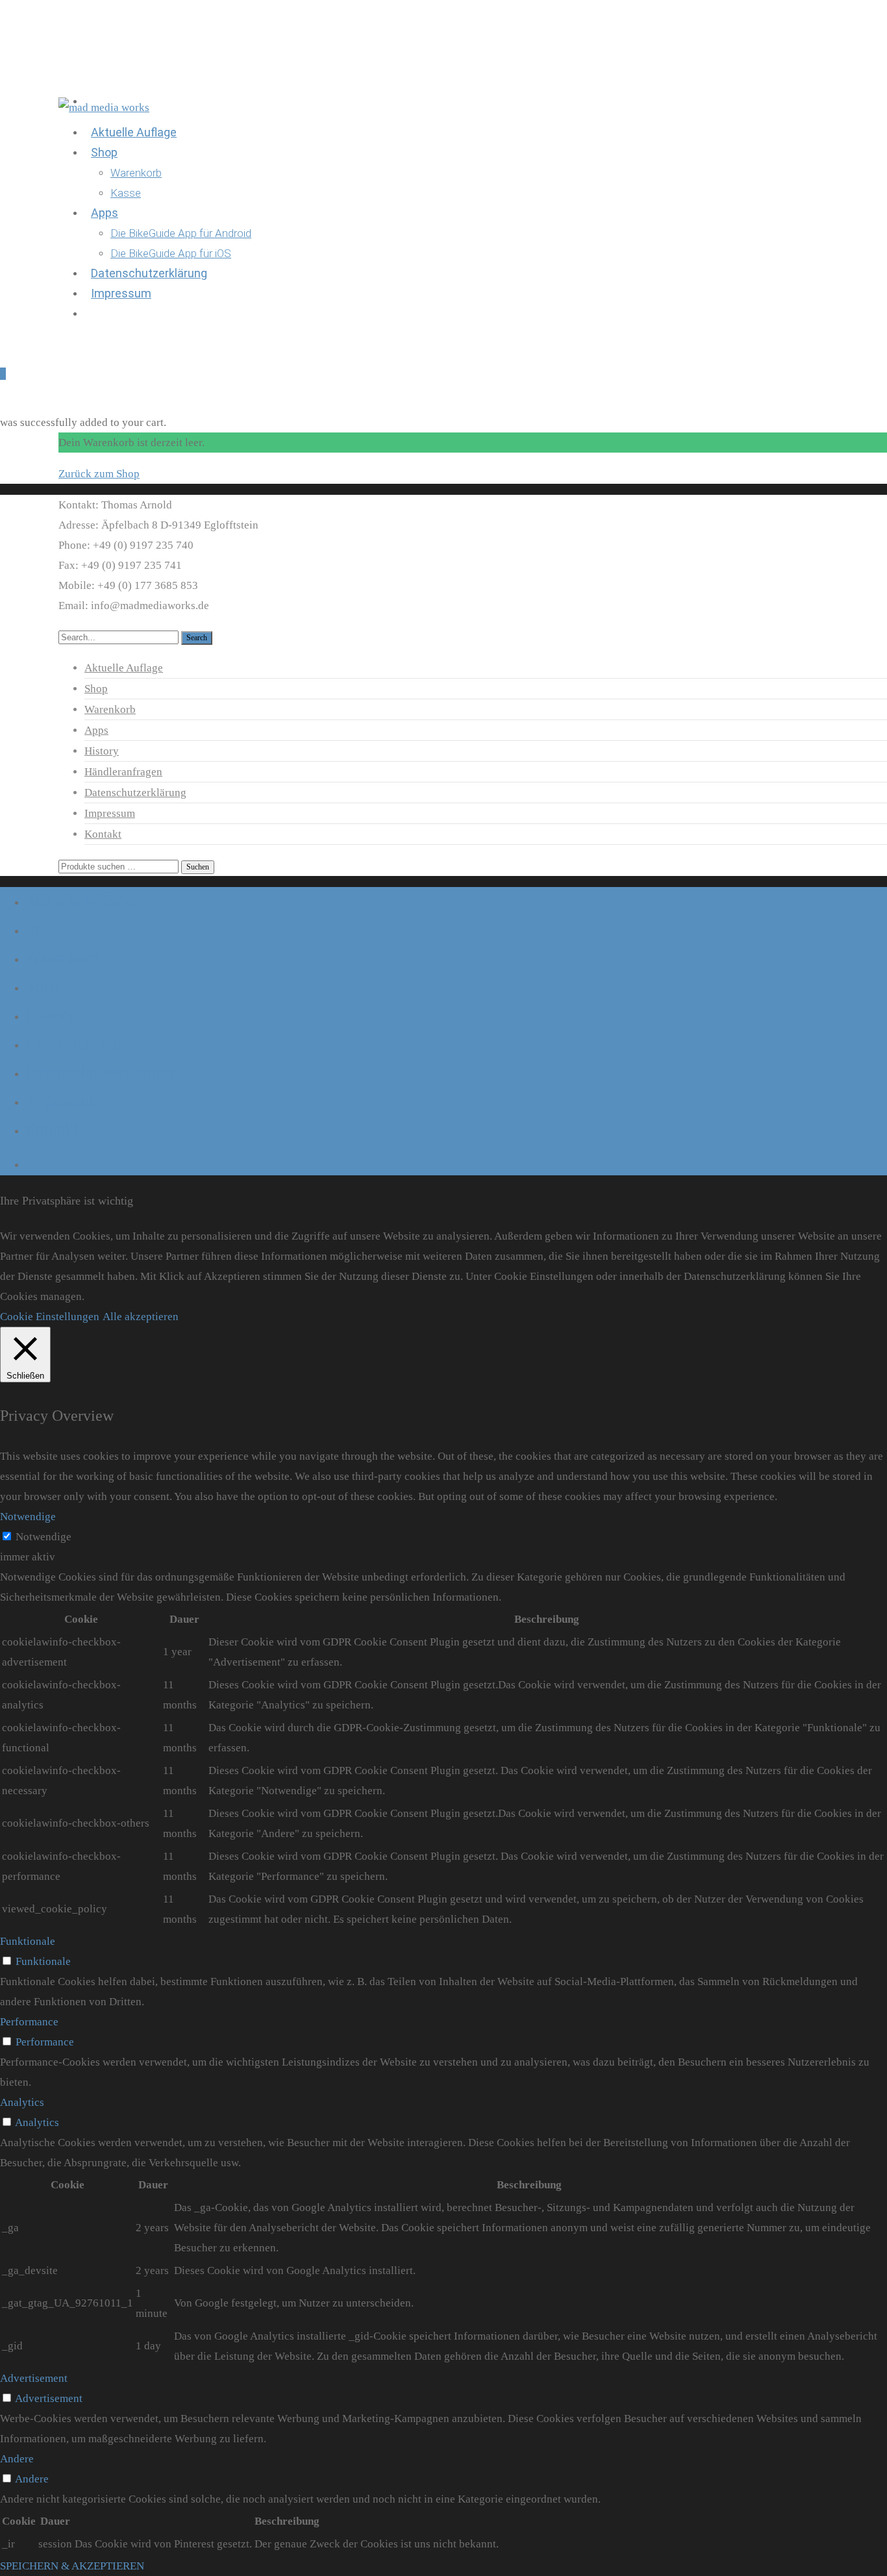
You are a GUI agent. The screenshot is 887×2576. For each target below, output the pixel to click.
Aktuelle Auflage (134, 132)
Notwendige (44, 1537)
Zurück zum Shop (99, 474)
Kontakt (103, 834)
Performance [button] (29, 2022)
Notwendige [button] (28, 1517)
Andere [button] (17, 2459)
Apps (105, 213)
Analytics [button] (22, 2102)
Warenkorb (136, 173)
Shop (104, 152)
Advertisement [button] (34, 2378)
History (102, 751)
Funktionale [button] (28, 1941)
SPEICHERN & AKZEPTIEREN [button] (72, 2566)
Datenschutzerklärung (135, 793)
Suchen (198, 867)
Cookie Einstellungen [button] (50, 1317)
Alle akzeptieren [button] (141, 1317)
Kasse (126, 193)
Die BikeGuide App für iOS (171, 253)
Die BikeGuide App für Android (181, 233)
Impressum (121, 293)
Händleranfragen (123, 772)
